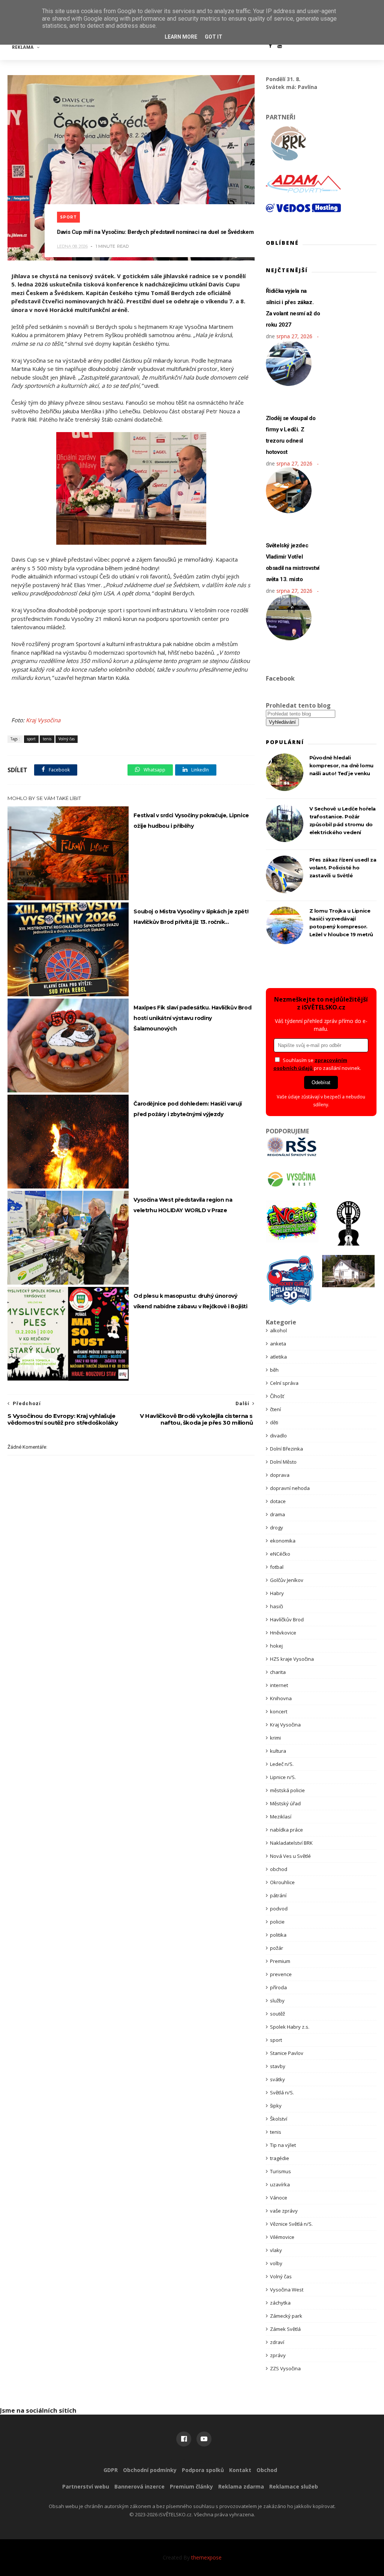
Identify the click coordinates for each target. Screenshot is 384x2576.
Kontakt (240, 2470)
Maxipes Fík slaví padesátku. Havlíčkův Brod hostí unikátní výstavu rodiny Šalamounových (192, 1018)
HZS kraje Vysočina (292, 1659)
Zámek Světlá (285, 2329)
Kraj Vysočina (43, 720)
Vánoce (279, 2198)
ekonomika (283, 1541)
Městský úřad (285, 1803)
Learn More (181, 37)
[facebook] (270, 45)
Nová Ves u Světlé (290, 1856)
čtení (275, 1409)
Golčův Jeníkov (287, 1580)
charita (278, 1672)
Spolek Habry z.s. (290, 2027)
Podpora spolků (203, 2470)
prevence (281, 1974)
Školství (279, 2119)
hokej (276, 1646)
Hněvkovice (283, 1633)
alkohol (278, 1330)
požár (277, 1948)
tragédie (280, 2158)
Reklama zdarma (241, 2486)
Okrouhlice (282, 1882)
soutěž (277, 2014)
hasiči (277, 1606)
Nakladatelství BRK (291, 1843)
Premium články (191, 2486)
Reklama (23, 47)
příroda (278, 1987)
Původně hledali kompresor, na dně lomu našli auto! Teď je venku (341, 765)
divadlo (278, 1436)
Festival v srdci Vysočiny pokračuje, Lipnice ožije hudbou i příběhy (191, 821)
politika (278, 1935)
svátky (277, 2079)
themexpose (206, 2557)
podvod (279, 1909)
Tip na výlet (283, 2145)
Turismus (280, 2171)
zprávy (278, 2355)
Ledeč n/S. (282, 1764)
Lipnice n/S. (283, 1777)
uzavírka (280, 2184)
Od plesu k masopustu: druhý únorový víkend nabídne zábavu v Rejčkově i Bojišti (190, 1301)
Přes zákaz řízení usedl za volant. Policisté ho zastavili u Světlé (343, 868)
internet (279, 1685)
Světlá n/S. (282, 2092)
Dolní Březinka (286, 1449)
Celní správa (284, 1383)
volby (276, 2263)
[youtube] (280, 45)
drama (277, 1514)
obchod (279, 1869)
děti (274, 1422)
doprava (280, 1475)
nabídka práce (286, 1830)
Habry (277, 1593)
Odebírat (321, 1082)
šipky (276, 2106)
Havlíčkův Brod (287, 1619)
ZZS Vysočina (285, 2368)
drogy (277, 1528)
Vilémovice (282, 2237)
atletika (278, 1357)
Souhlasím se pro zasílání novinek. (317, 1064)
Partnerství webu (86, 2486)
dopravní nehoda (290, 1488)
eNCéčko (280, 1554)
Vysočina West (287, 2290)
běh (274, 1370)
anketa (278, 1344)
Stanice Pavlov (287, 2053)
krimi (275, 1738)
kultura (278, 1751)
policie (277, 1922)
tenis (47, 739)
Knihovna (281, 1698)
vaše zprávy (284, 2211)
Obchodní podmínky (150, 2470)
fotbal (277, 1567)
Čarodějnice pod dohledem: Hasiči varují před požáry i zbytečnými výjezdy (187, 1109)
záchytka (280, 2303)
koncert (279, 1711)
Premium (280, 1961)
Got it (214, 37)
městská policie (287, 1790)
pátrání (278, 1895)
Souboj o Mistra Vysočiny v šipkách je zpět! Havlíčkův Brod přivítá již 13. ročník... (191, 917)
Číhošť (277, 1396)
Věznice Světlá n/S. (291, 2224)
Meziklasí (281, 1817)
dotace (278, 1501)
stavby (278, 2066)
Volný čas (67, 739)
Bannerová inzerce (139, 2486)
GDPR (111, 2470)
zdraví (277, 2342)
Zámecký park (286, 2316)
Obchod (267, 2470)
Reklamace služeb (294, 2486)
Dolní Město (283, 1462)
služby (277, 2001)
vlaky (276, 2250)
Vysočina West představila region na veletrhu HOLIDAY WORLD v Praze (183, 1205)
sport (68, 217)
